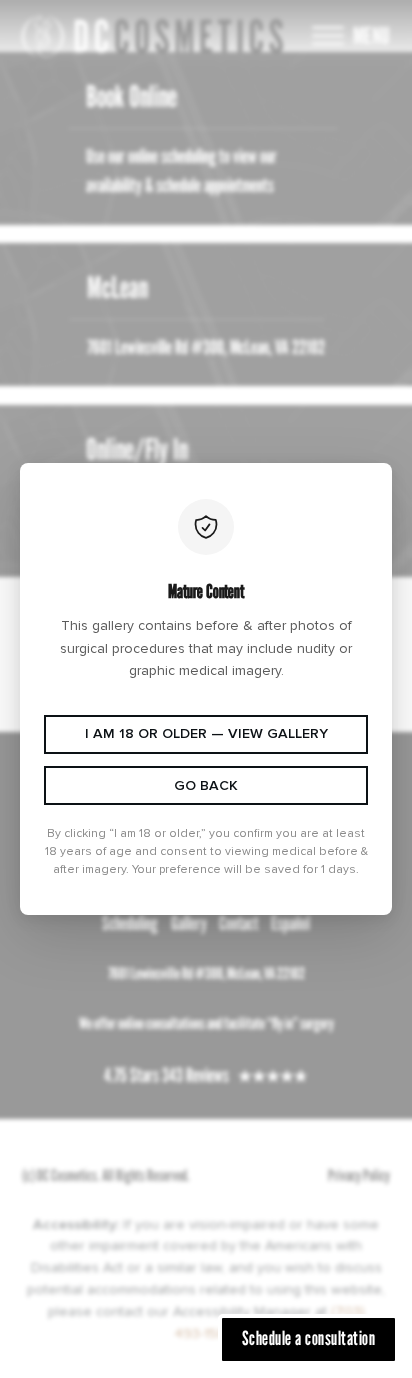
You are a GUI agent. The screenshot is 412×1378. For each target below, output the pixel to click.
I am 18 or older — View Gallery (206, 733)
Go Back (206, 785)
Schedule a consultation (309, 1338)
